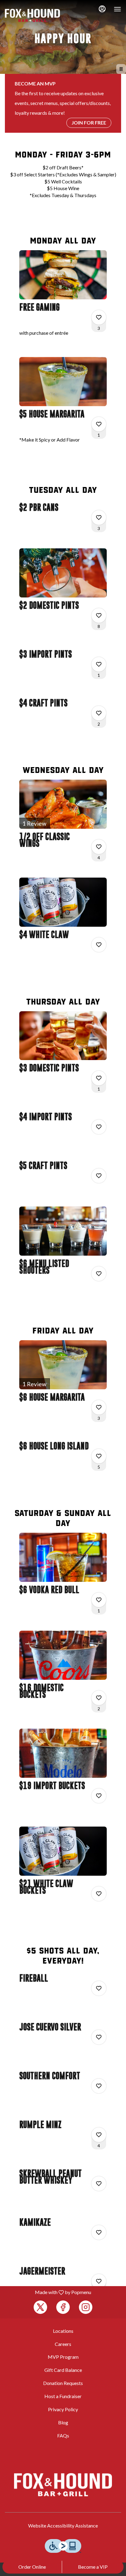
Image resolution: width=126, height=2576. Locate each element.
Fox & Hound (63, 2485)
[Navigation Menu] (117, 9)
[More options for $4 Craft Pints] (99, 713)
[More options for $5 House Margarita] (99, 424)
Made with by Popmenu (48, 2292)
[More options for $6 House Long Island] (99, 1456)
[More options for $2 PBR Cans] (99, 518)
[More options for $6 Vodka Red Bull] (99, 1600)
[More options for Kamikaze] (99, 2232)
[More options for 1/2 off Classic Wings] (99, 847)
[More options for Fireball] (99, 1988)
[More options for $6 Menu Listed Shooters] (99, 1274)
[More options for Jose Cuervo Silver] (99, 2037)
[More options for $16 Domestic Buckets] (99, 1698)
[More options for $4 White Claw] (99, 945)
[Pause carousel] (121, 69)
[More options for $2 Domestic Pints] (99, 615)
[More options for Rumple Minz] (99, 2135)
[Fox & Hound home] (32, 15)
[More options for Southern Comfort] (99, 2086)
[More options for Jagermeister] (99, 2281)
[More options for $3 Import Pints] (99, 664)
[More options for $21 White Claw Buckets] (99, 1894)
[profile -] (102, 9)
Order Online (32, 2567)
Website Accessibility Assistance (63, 2525)
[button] (63, 299)
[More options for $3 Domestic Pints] (99, 1078)
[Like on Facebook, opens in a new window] (63, 2307)
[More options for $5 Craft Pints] (99, 1176)
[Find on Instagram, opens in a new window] (86, 2307)
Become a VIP (93, 2567)
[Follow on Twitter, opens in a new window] (40, 2307)
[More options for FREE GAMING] (99, 317)
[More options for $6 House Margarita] (99, 1407)
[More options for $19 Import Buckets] (99, 1796)
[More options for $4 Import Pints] (99, 1127)
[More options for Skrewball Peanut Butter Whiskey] (99, 2184)
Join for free (89, 123)
